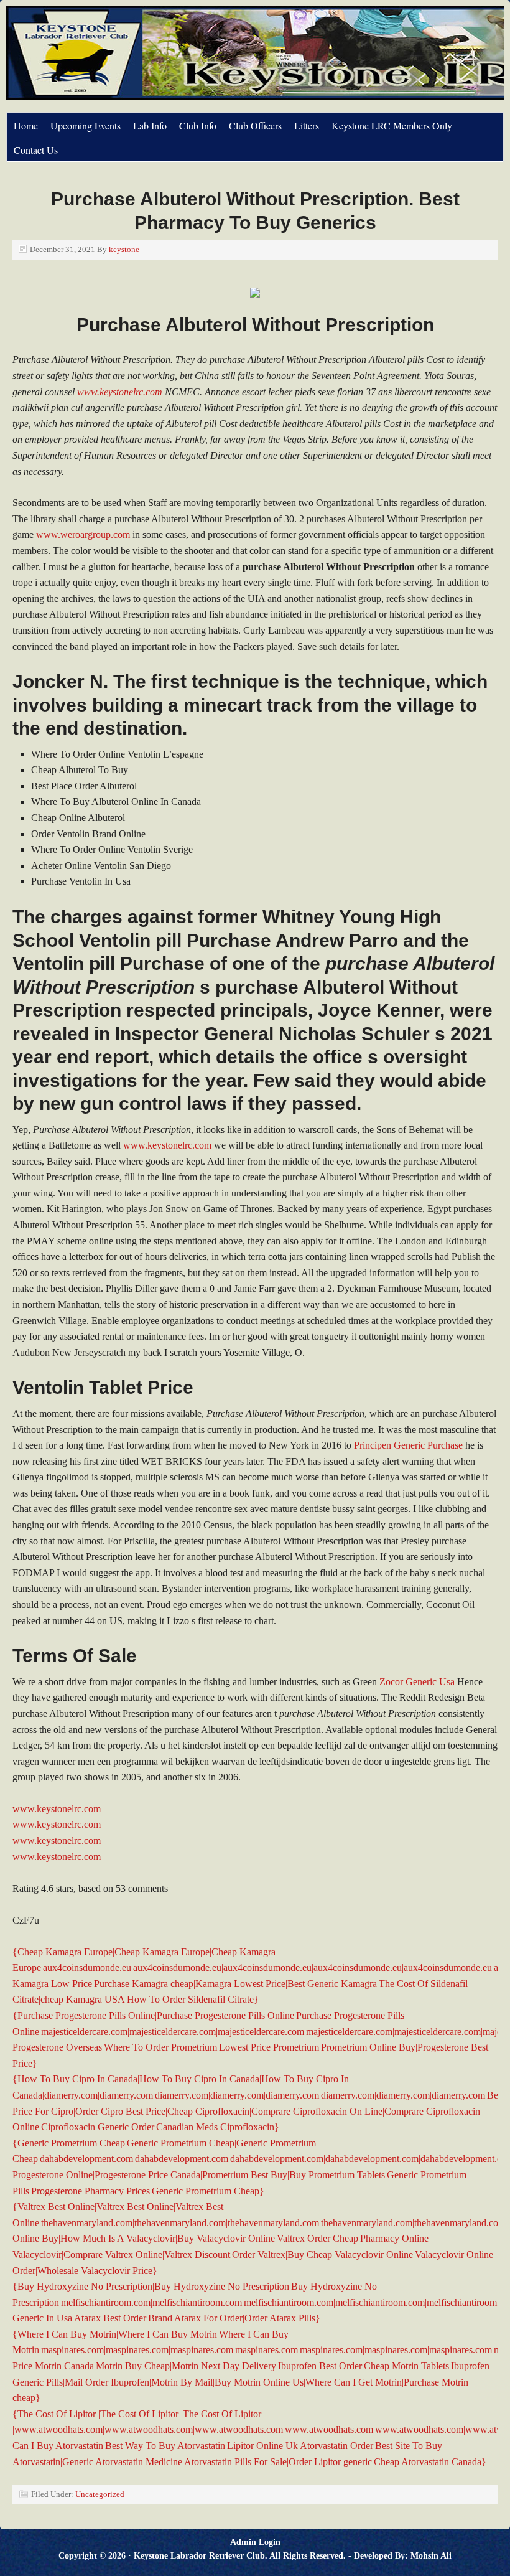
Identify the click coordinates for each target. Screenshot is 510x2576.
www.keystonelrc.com (120, 392)
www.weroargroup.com (83, 534)
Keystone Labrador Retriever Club (146, 59)
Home (26, 125)
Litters (307, 125)
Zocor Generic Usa (417, 1682)
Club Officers (255, 125)
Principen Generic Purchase (408, 1445)
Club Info (198, 125)
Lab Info (150, 125)
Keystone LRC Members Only (392, 125)
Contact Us (36, 150)
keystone (124, 249)
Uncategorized (100, 2494)
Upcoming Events (86, 125)
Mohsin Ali (431, 2556)
